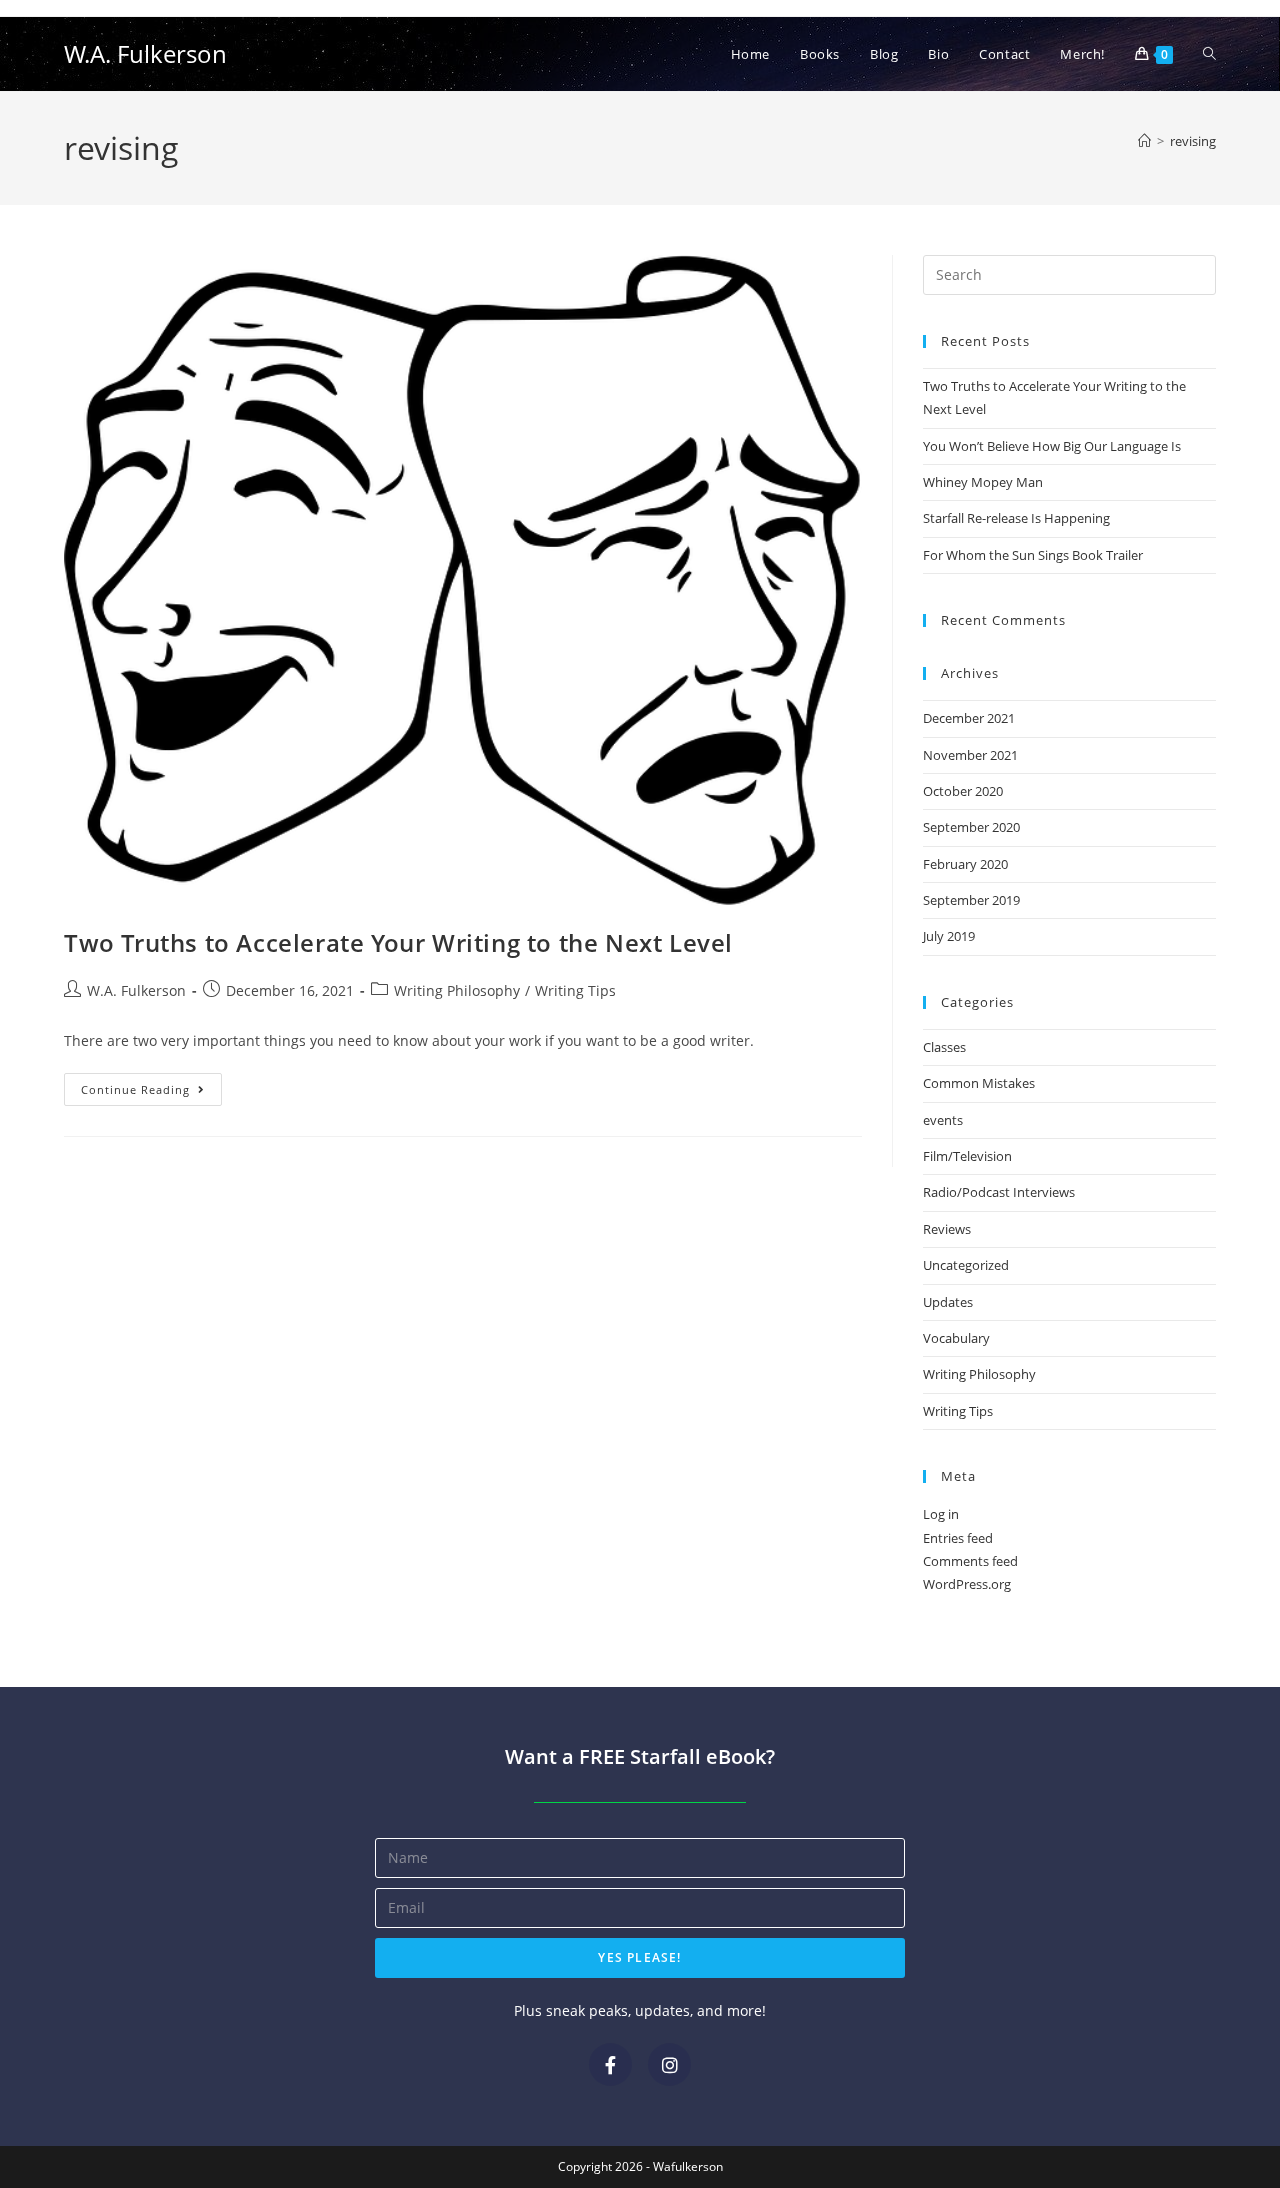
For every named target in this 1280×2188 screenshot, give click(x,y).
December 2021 (969, 718)
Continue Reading (151, 1085)
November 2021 (970, 755)
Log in (941, 1514)
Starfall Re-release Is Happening (1016, 518)
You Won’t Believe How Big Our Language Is (1052, 446)
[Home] (1144, 141)
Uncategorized (966, 1265)
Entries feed (958, 1538)
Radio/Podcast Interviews (999, 1192)
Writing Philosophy (457, 990)
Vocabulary (956, 1338)
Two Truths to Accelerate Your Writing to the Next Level (398, 942)
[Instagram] (669, 2064)
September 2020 (971, 827)
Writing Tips (575, 990)
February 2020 (965, 864)
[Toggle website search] (1209, 54)
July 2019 (949, 936)
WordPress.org (967, 1584)
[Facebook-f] (610, 2064)
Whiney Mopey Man (983, 482)
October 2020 (963, 791)
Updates (948, 1302)
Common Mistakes (979, 1083)
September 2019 (971, 900)
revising (1193, 141)
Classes (944, 1047)
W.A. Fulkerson (145, 53)
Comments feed (970, 1561)
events (943, 1120)
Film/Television (967, 1156)
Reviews (947, 1229)
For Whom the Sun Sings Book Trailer (1033, 555)
